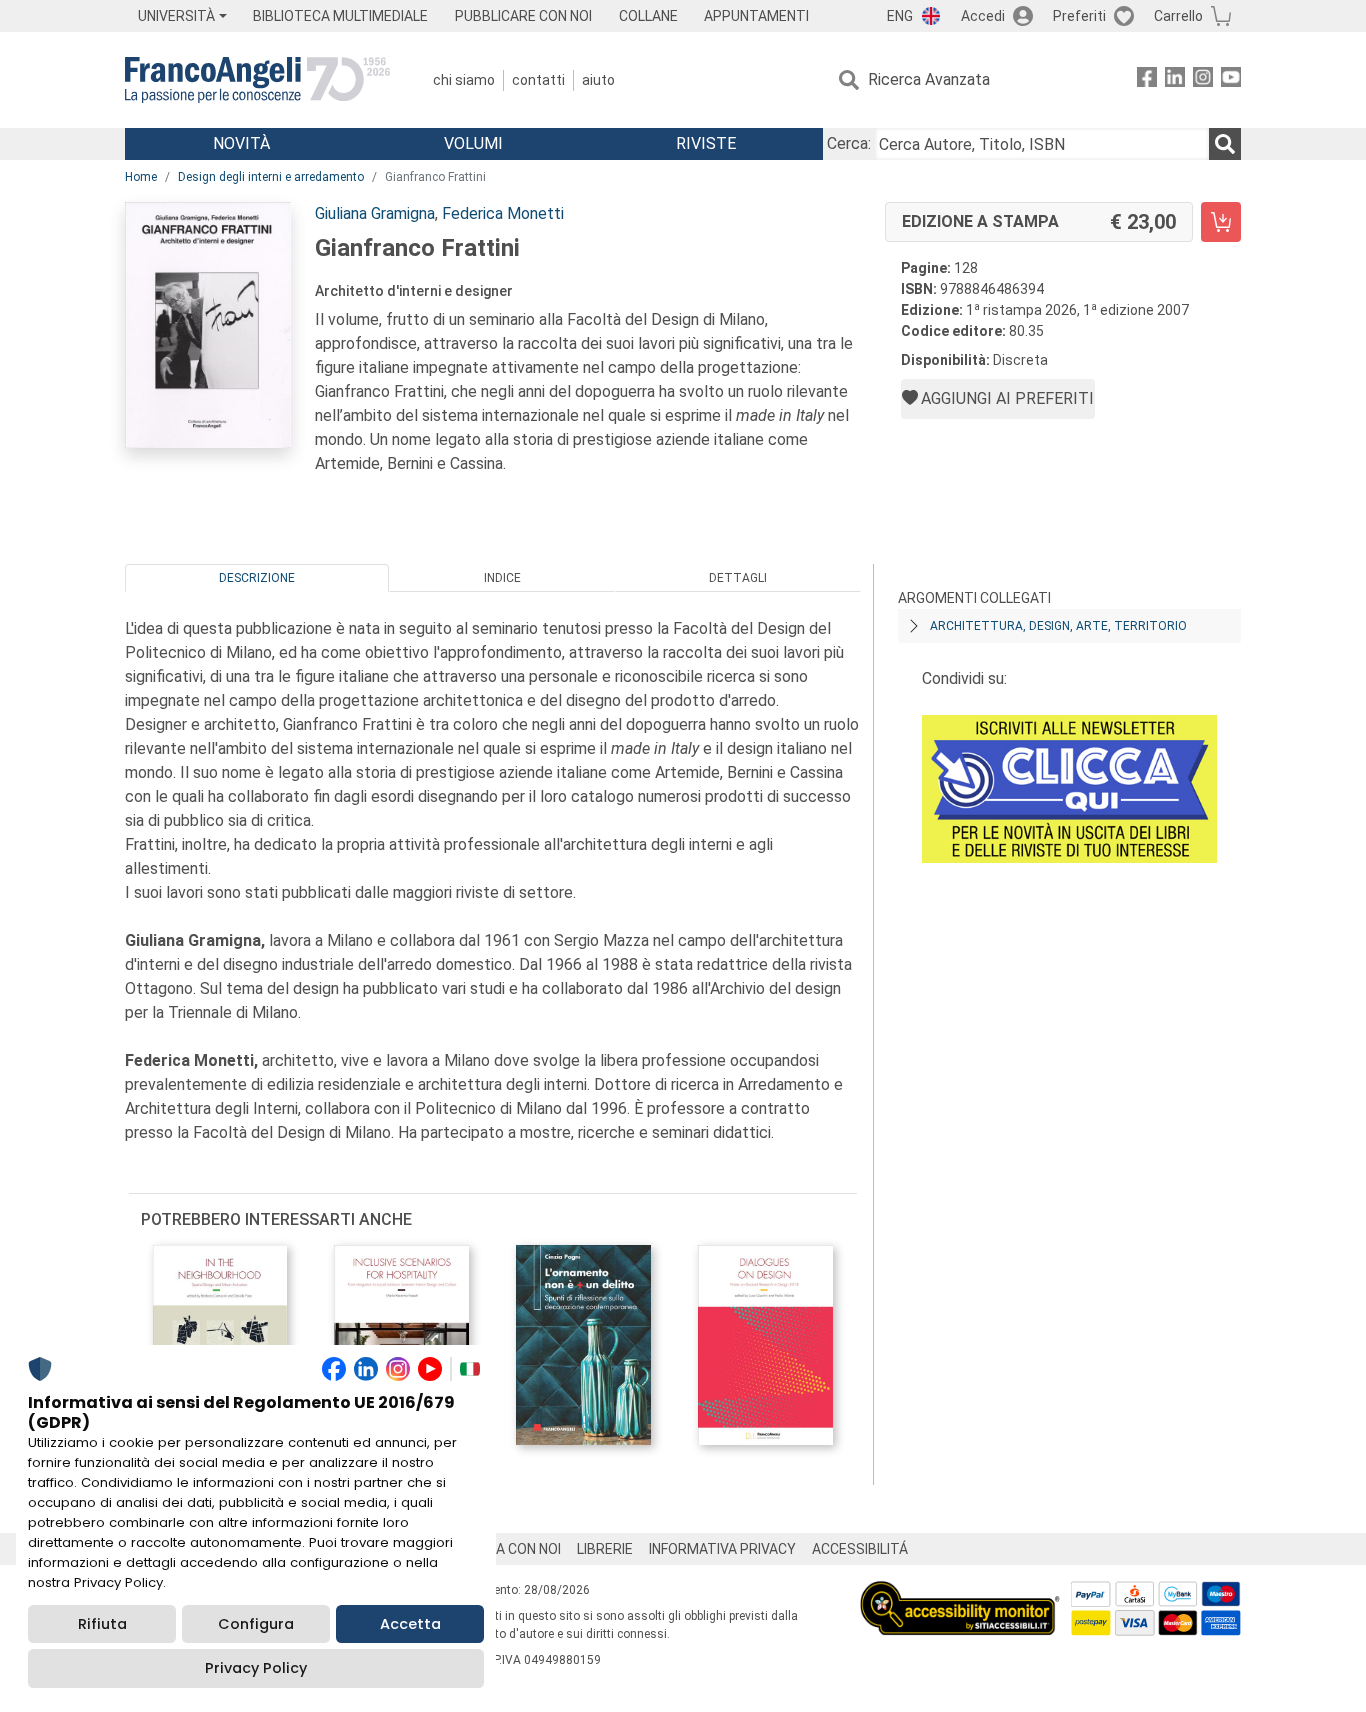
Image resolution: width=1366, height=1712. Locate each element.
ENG (900, 16)
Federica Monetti (503, 213)
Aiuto (598, 80)
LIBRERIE (605, 1549)
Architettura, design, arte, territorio (1058, 626)
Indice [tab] (502, 578)
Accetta (410, 1624)
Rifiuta (102, 1624)
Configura (256, 1624)
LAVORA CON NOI (507, 1549)
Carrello (1178, 16)
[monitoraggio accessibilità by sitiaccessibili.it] (960, 1592)
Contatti (538, 80)
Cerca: (849, 143)
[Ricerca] (1225, 144)
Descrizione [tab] (257, 578)
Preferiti (1079, 16)
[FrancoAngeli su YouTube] (1231, 80)
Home (141, 177)
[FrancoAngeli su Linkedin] (1175, 80)
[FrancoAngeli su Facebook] (1147, 80)
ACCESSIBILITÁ (860, 1549)
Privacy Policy (256, 1668)
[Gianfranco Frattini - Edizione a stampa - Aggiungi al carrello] (1221, 222)
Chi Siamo (464, 80)
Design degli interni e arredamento (271, 177)
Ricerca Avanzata (929, 79)
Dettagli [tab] (738, 578)
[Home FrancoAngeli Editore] (257, 80)
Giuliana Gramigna (375, 213)
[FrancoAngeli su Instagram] (1203, 80)
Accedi (983, 16)
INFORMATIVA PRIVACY (722, 1549)
